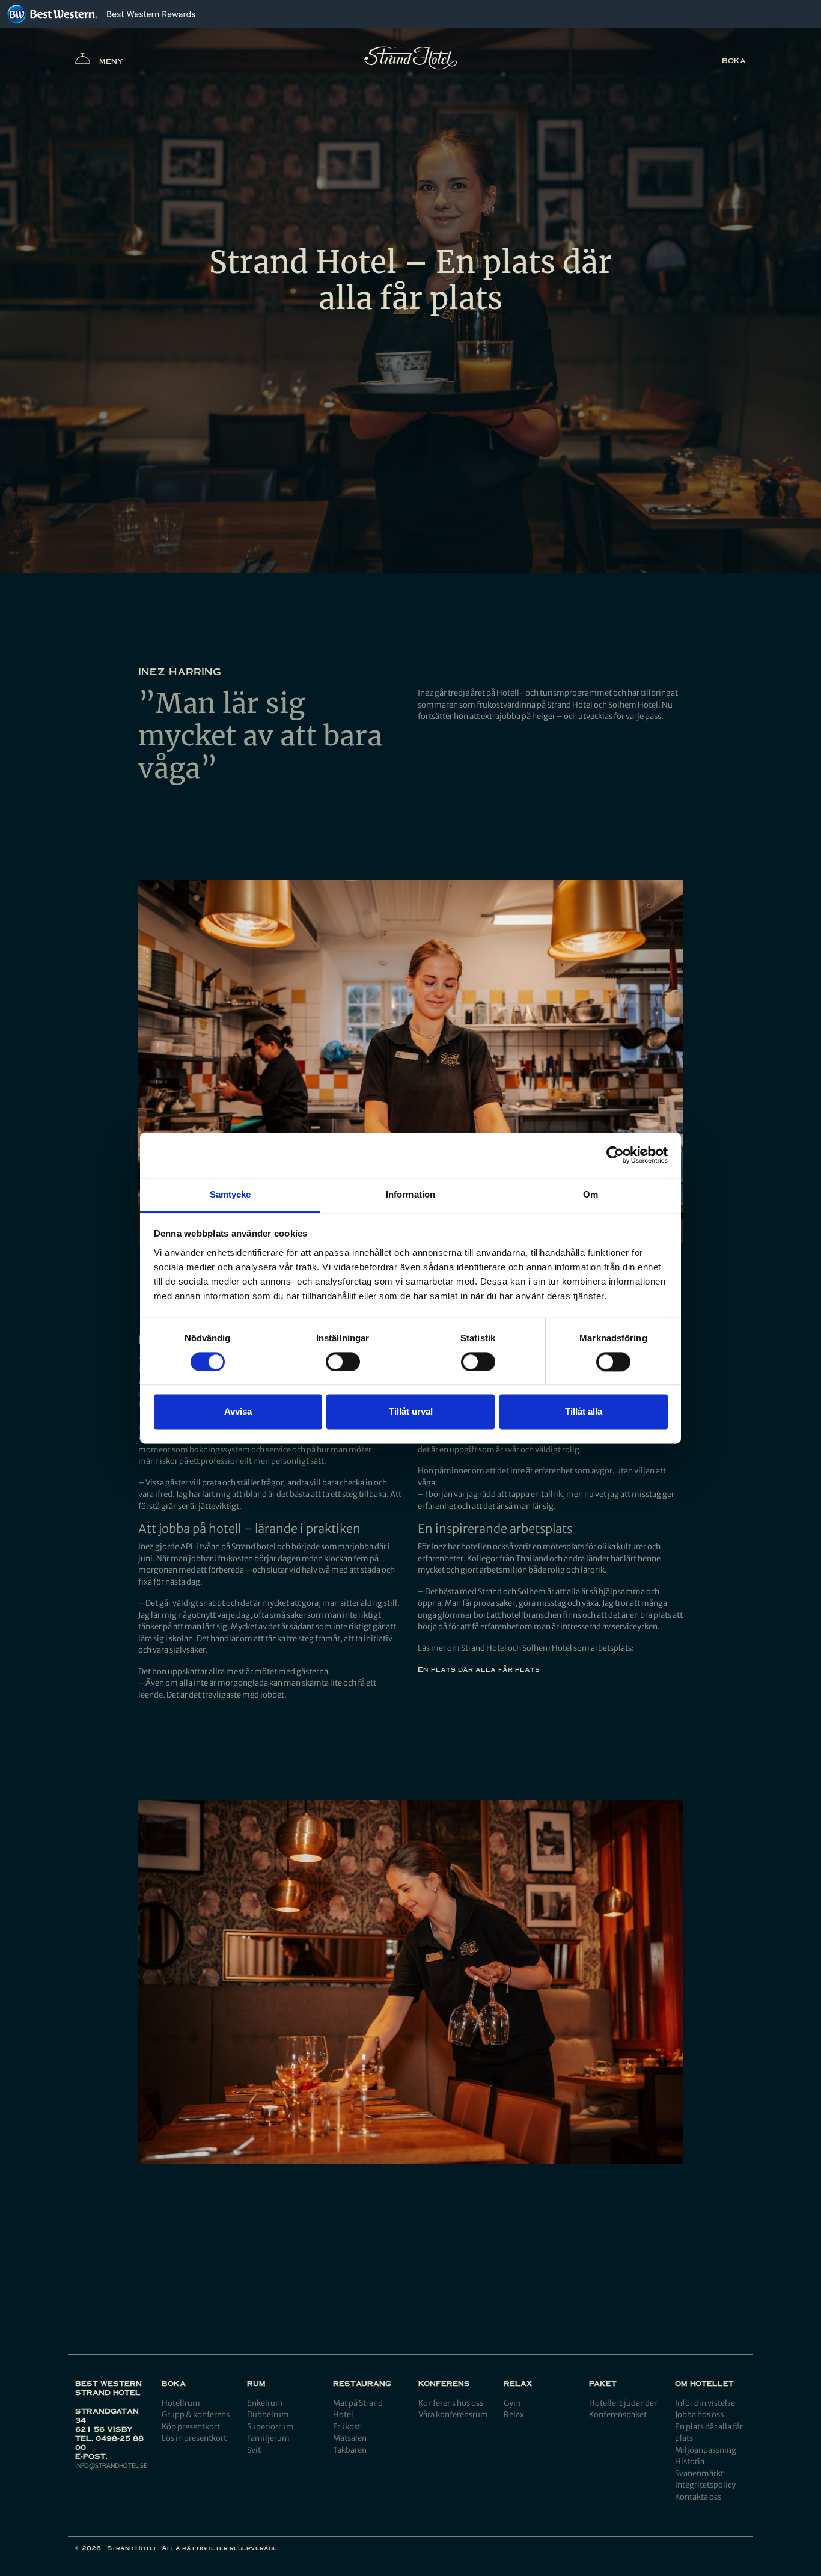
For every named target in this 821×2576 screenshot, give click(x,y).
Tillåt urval (411, 1412)
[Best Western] (52, 14)
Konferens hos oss (451, 2403)
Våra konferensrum (453, 2415)
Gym (512, 2403)
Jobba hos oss (699, 2415)
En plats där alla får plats (479, 1669)
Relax (514, 2415)
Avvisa (238, 1412)
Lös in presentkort (194, 2438)
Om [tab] (591, 1194)
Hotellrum (181, 2403)
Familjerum (268, 2438)
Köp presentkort (191, 2427)
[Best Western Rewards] (151, 14)
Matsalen (350, 2438)
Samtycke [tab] (230, 1194)
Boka (734, 60)
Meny (111, 61)
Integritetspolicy (705, 2485)
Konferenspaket (618, 2415)
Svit (254, 2450)
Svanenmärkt (699, 2474)
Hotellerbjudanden (624, 2403)
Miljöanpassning (706, 2450)
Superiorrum (270, 2427)
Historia (690, 2461)
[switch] (343, 1362)
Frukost (347, 2427)
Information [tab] (410, 1194)
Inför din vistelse (705, 2403)
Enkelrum (265, 2403)
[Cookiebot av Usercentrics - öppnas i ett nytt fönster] (615, 1155)
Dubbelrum (268, 2415)
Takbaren (350, 2450)
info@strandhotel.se (111, 2466)
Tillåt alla (584, 1412)
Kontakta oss (698, 2497)
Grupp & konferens (196, 2415)
